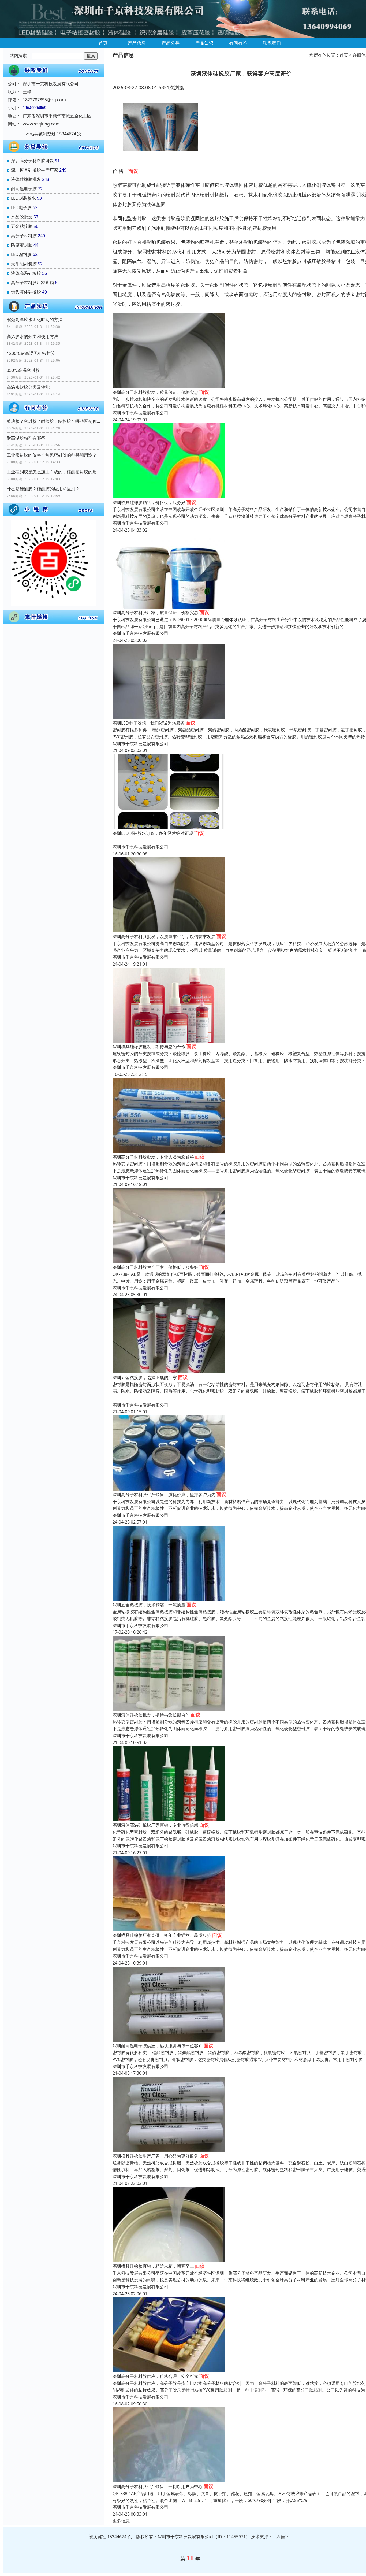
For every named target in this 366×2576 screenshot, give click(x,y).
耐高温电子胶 (24, 189)
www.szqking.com (41, 124)
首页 (103, 43)
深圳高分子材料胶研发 (32, 161)
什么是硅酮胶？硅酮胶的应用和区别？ (43, 489)
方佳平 (283, 2537)
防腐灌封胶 (22, 245)
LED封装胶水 (23, 198)
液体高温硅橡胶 (26, 273)
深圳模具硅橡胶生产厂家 (35, 170)
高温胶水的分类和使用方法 (32, 336)
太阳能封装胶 (24, 264)
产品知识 (204, 43)
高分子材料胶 (24, 236)
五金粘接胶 (22, 226)
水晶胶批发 (22, 217)
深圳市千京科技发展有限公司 (140, 413)
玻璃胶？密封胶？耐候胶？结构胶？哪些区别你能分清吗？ (54, 421)
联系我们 (272, 43)
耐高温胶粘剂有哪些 (26, 438)
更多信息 (121, 2521)
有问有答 (238, 43)
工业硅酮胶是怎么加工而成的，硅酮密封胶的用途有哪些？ (54, 472)
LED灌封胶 (21, 254)
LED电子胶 (21, 207)
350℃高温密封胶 (23, 370)
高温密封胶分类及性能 (28, 387)
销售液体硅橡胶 (26, 292)
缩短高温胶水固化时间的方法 (35, 320)
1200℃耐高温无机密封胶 (31, 353)
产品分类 (171, 43)
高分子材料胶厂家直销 (32, 283)
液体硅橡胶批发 (26, 179)
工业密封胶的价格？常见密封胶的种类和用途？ (52, 455)
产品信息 (137, 43)
